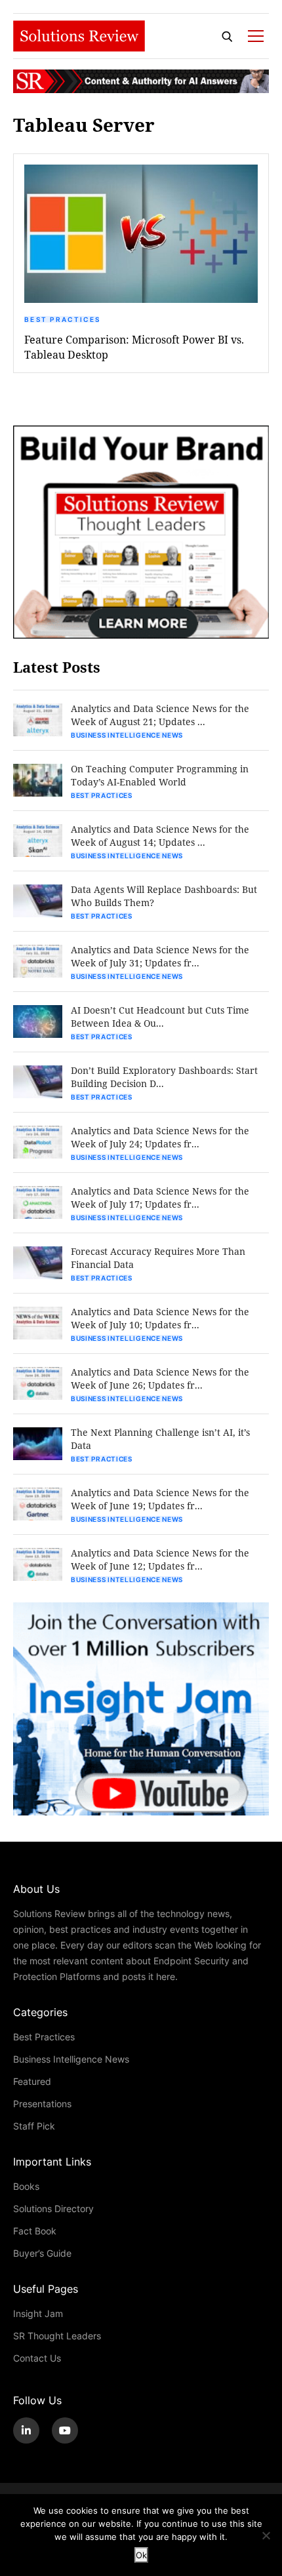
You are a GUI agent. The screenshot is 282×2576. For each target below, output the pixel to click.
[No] (266, 2535)
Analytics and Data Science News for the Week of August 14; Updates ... (160, 836)
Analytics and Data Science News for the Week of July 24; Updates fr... (160, 1137)
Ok (141, 2555)
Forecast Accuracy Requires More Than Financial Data (158, 1258)
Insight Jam (38, 2313)
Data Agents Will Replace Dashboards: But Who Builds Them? (164, 896)
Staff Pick (34, 2126)
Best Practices (62, 319)
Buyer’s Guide (42, 2253)
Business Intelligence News (127, 735)
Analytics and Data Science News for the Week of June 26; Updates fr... (160, 1378)
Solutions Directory (53, 2209)
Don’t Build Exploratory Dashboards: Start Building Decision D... (164, 1077)
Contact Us (37, 2358)
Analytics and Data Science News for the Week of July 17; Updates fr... (160, 1198)
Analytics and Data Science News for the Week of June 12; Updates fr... (160, 1559)
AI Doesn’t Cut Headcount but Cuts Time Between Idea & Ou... (160, 1017)
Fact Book (35, 2231)
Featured (32, 2081)
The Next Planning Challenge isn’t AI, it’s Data (160, 1439)
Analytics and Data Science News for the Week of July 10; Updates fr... (160, 1318)
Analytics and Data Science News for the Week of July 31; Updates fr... (160, 956)
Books (26, 2186)
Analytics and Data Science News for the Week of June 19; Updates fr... (160, 1499)
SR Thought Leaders (57, 2336)
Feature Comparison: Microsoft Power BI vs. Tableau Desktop (134, 347)
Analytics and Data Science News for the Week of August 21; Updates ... (160, 715)
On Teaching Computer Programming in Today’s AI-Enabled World (160, 775)
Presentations (42, 2104)
